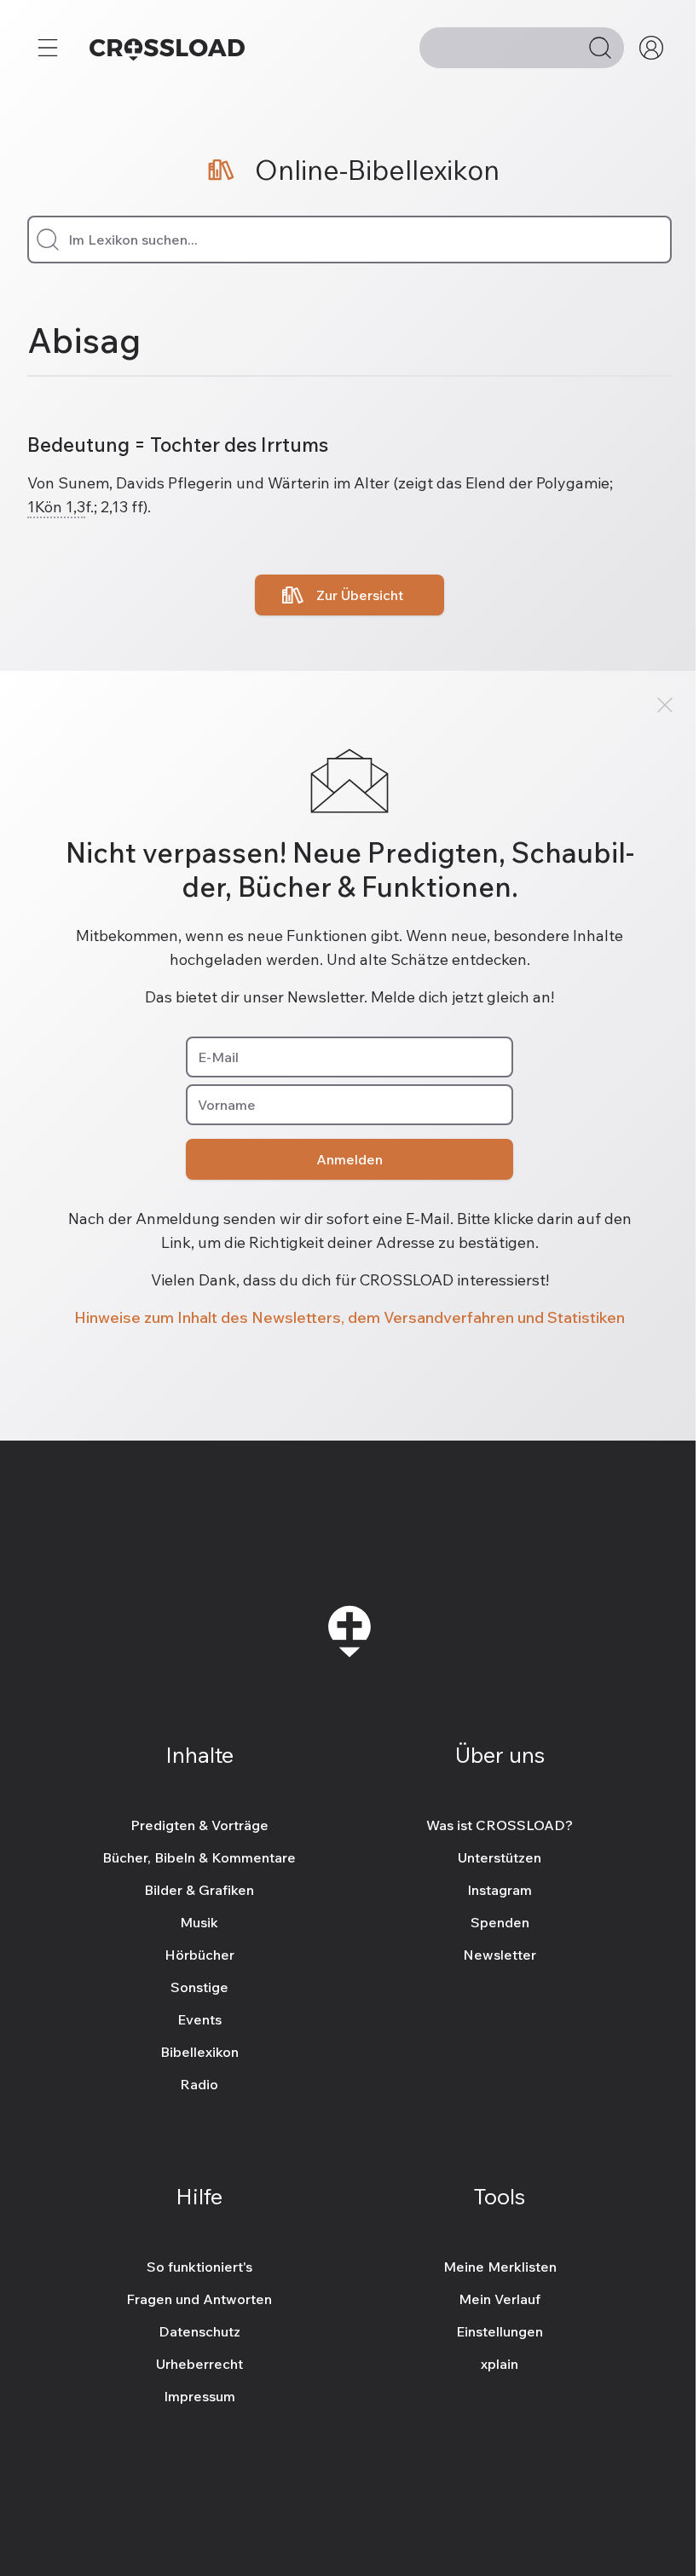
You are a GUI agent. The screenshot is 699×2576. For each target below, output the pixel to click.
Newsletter (500, 1955)
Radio (199, 2084)
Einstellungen (500, 2331)
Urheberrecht (199, 2364)
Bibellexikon (199, 2052)
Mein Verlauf (500, 2299)
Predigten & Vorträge (199, 1825)
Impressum (199, 2396)
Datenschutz (199, 2331)
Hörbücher (199, 1955)
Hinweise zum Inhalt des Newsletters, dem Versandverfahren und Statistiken (349, 1317)
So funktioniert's (199, 2267)
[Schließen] (665, 705)
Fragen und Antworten (199, 2299)
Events (199, 2019)
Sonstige (199, 1987)
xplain (500, 2364)
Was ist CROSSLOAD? (500, 1825)
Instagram (500, 1890)
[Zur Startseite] (167, 48)
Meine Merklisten (500, 2267)
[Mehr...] (48, 48)
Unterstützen (500, 1857)
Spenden (500, 1922)
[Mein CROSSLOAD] (651, 48)
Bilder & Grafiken (199, 1890)
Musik (199, 1922)
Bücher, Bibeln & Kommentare (199, 1857)
